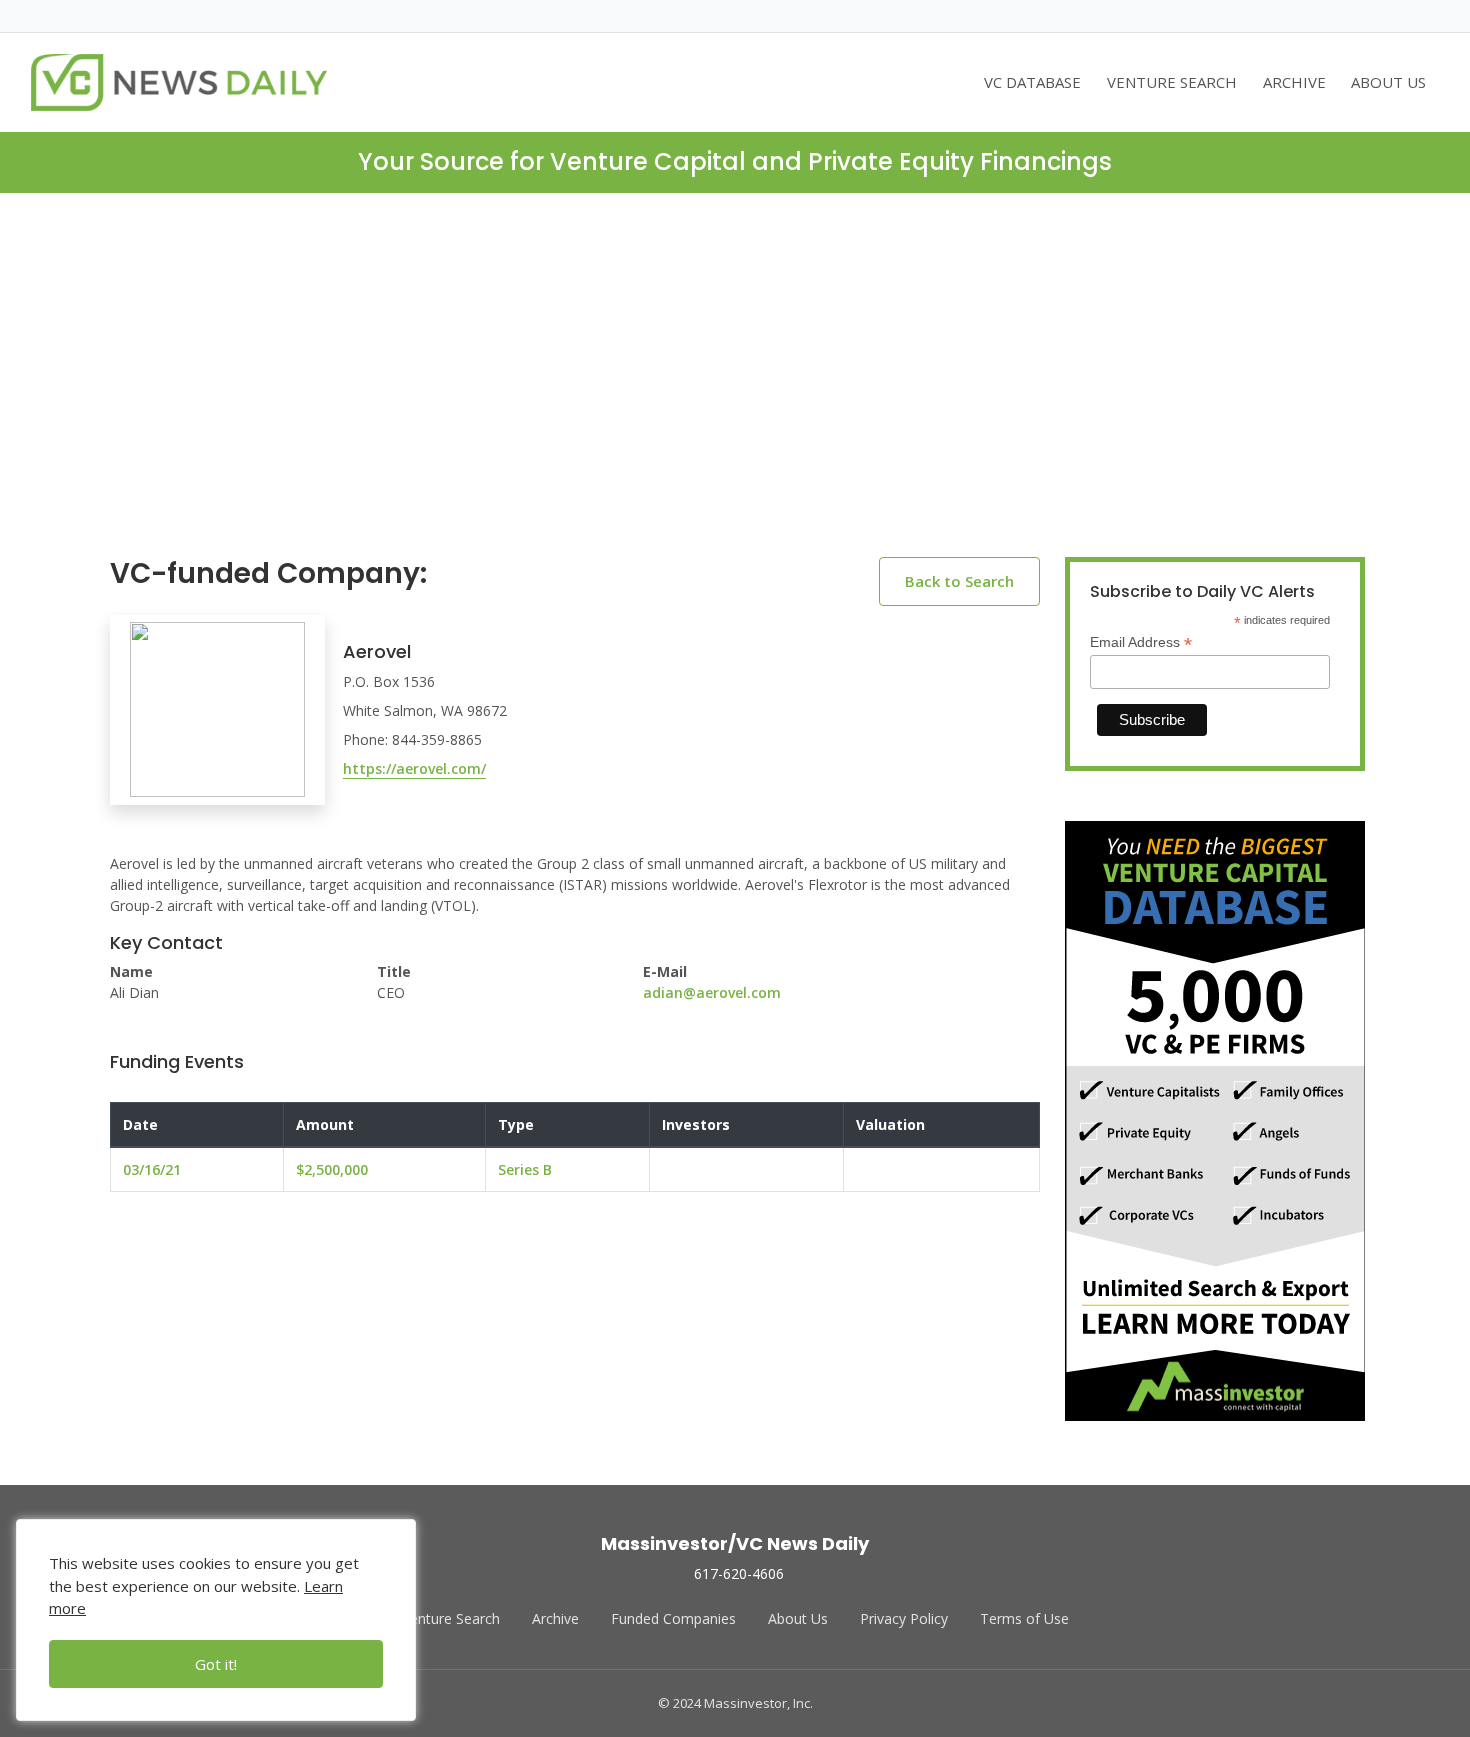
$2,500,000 (332, 1169)
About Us (798, 1618)
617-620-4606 (739, 1573)
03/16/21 (152, 1169)
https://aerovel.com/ (414, 768)
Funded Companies (673, 1618)
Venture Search (451, 1618)
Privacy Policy (904, 1618)
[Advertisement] (735, 391)
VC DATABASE (1032, 82)
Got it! (216, 1664)
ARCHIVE (1294, 82)
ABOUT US (1388, 82)
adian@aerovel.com (712, 992)
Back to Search (959, 581)
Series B (525, 1169)
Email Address (1141, 642)
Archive (555, 1618)
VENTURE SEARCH (1172, 82)
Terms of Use (1024, 1618)
